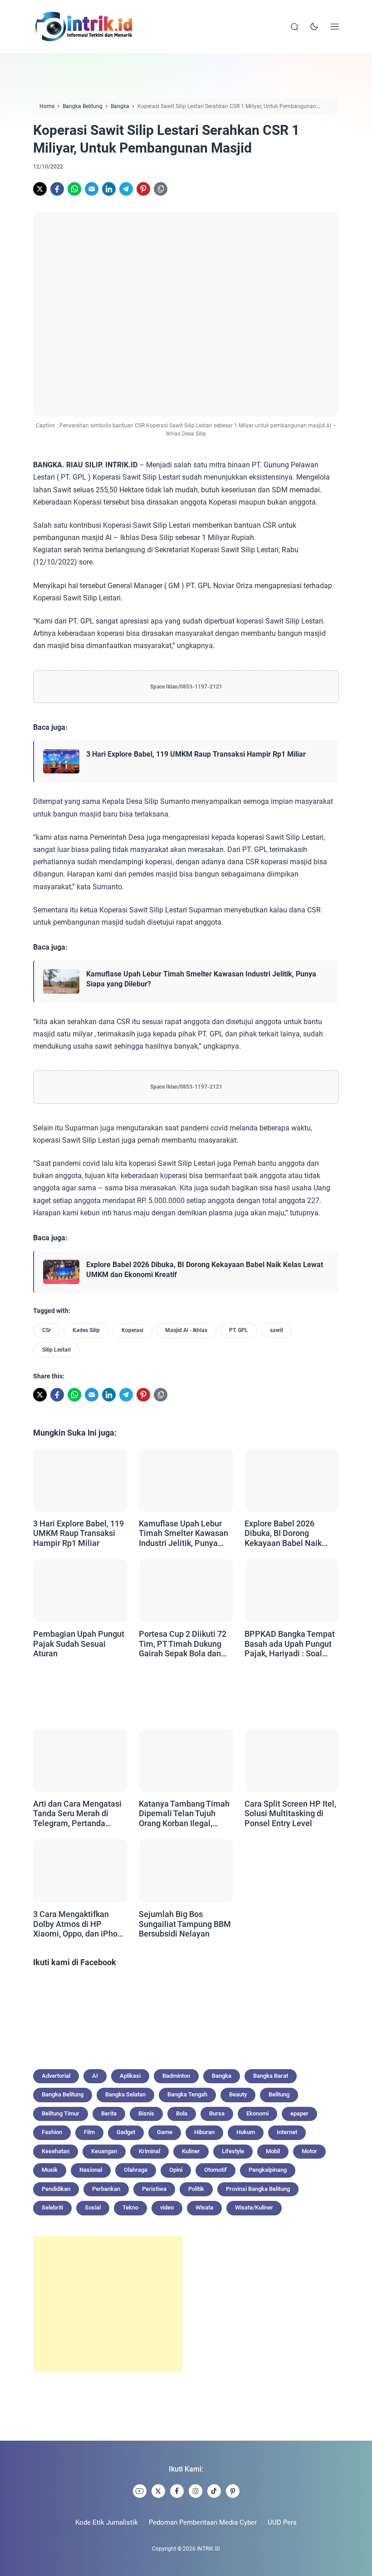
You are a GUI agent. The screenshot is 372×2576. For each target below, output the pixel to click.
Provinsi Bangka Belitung (258, 2189)
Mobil (273, 2151)
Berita (109, 2113)
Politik (196, 2189)
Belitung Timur (61, 2113)
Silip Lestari (56, 1350)
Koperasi (132, 1330)
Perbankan (106, 2189)
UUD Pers (282, 2522)
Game (165, 2132)
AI (95, 2076)
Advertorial (56, 2076)
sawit (277, 1330)
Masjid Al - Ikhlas (186, 1330)
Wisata (204, 2207)
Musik (50, 2170)
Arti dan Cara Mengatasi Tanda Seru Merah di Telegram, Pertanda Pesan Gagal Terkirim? (77, 1814)
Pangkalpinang (268, 2170)
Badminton (176, 2076)
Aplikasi (130, 2076)
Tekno (130, 2207)
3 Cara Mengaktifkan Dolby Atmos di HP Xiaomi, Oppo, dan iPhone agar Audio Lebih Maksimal (80, 1924)
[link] (40, 189)
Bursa (217, 2113)
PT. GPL (239, 1330)
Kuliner (191, 2151)
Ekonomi (257, 2113)
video (167, 2207)
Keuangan (104, 2151)
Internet (287, 2132)
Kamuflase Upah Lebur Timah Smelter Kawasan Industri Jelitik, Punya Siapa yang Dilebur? (201, 979)
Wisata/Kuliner (254, 2207)
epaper (299, 2113)
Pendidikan (56, 2189)
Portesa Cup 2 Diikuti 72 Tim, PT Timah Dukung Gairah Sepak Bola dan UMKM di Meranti (183, 1644)
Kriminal (149, 2151)
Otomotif (215, 2170)
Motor (309, 2151)
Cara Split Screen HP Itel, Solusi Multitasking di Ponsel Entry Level (290, 1813)
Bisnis (146, 2113)
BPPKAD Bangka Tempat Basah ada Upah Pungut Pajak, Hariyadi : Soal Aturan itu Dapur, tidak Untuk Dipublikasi (290, 1644)
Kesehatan (56, 2151)
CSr (46, 1330)
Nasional (91, 2170)
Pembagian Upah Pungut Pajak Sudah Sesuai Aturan (79, 1644)
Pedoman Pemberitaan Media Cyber (203, 2522)
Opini (176, 2170)
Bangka (222, 2076)
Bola (182, 2113)
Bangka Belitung (63, 2094)
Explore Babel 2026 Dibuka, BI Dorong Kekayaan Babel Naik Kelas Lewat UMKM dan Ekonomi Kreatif (205, 1270)
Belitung (279, 2094)
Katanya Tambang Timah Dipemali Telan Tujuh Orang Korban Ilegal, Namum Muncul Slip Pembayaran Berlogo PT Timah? (184, 1814)
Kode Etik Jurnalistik (107, 2522)
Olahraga (136, 2170)
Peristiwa (154, 2189)
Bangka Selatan (125, 2094)
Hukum (246, 2132)
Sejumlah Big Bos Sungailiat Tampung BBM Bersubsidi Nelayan (185, 1924)
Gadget (126, 2132)
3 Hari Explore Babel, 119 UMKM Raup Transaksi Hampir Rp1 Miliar (196, 754)
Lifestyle (233, 2151)
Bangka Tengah (187, 2094)
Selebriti (52, 2207)
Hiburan (204, 2132)
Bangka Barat (271, 2076)
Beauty (238, 2094)
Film (89, 2132)
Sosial (93, 2207)
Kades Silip (86, 1330)
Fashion (52, 2132)
